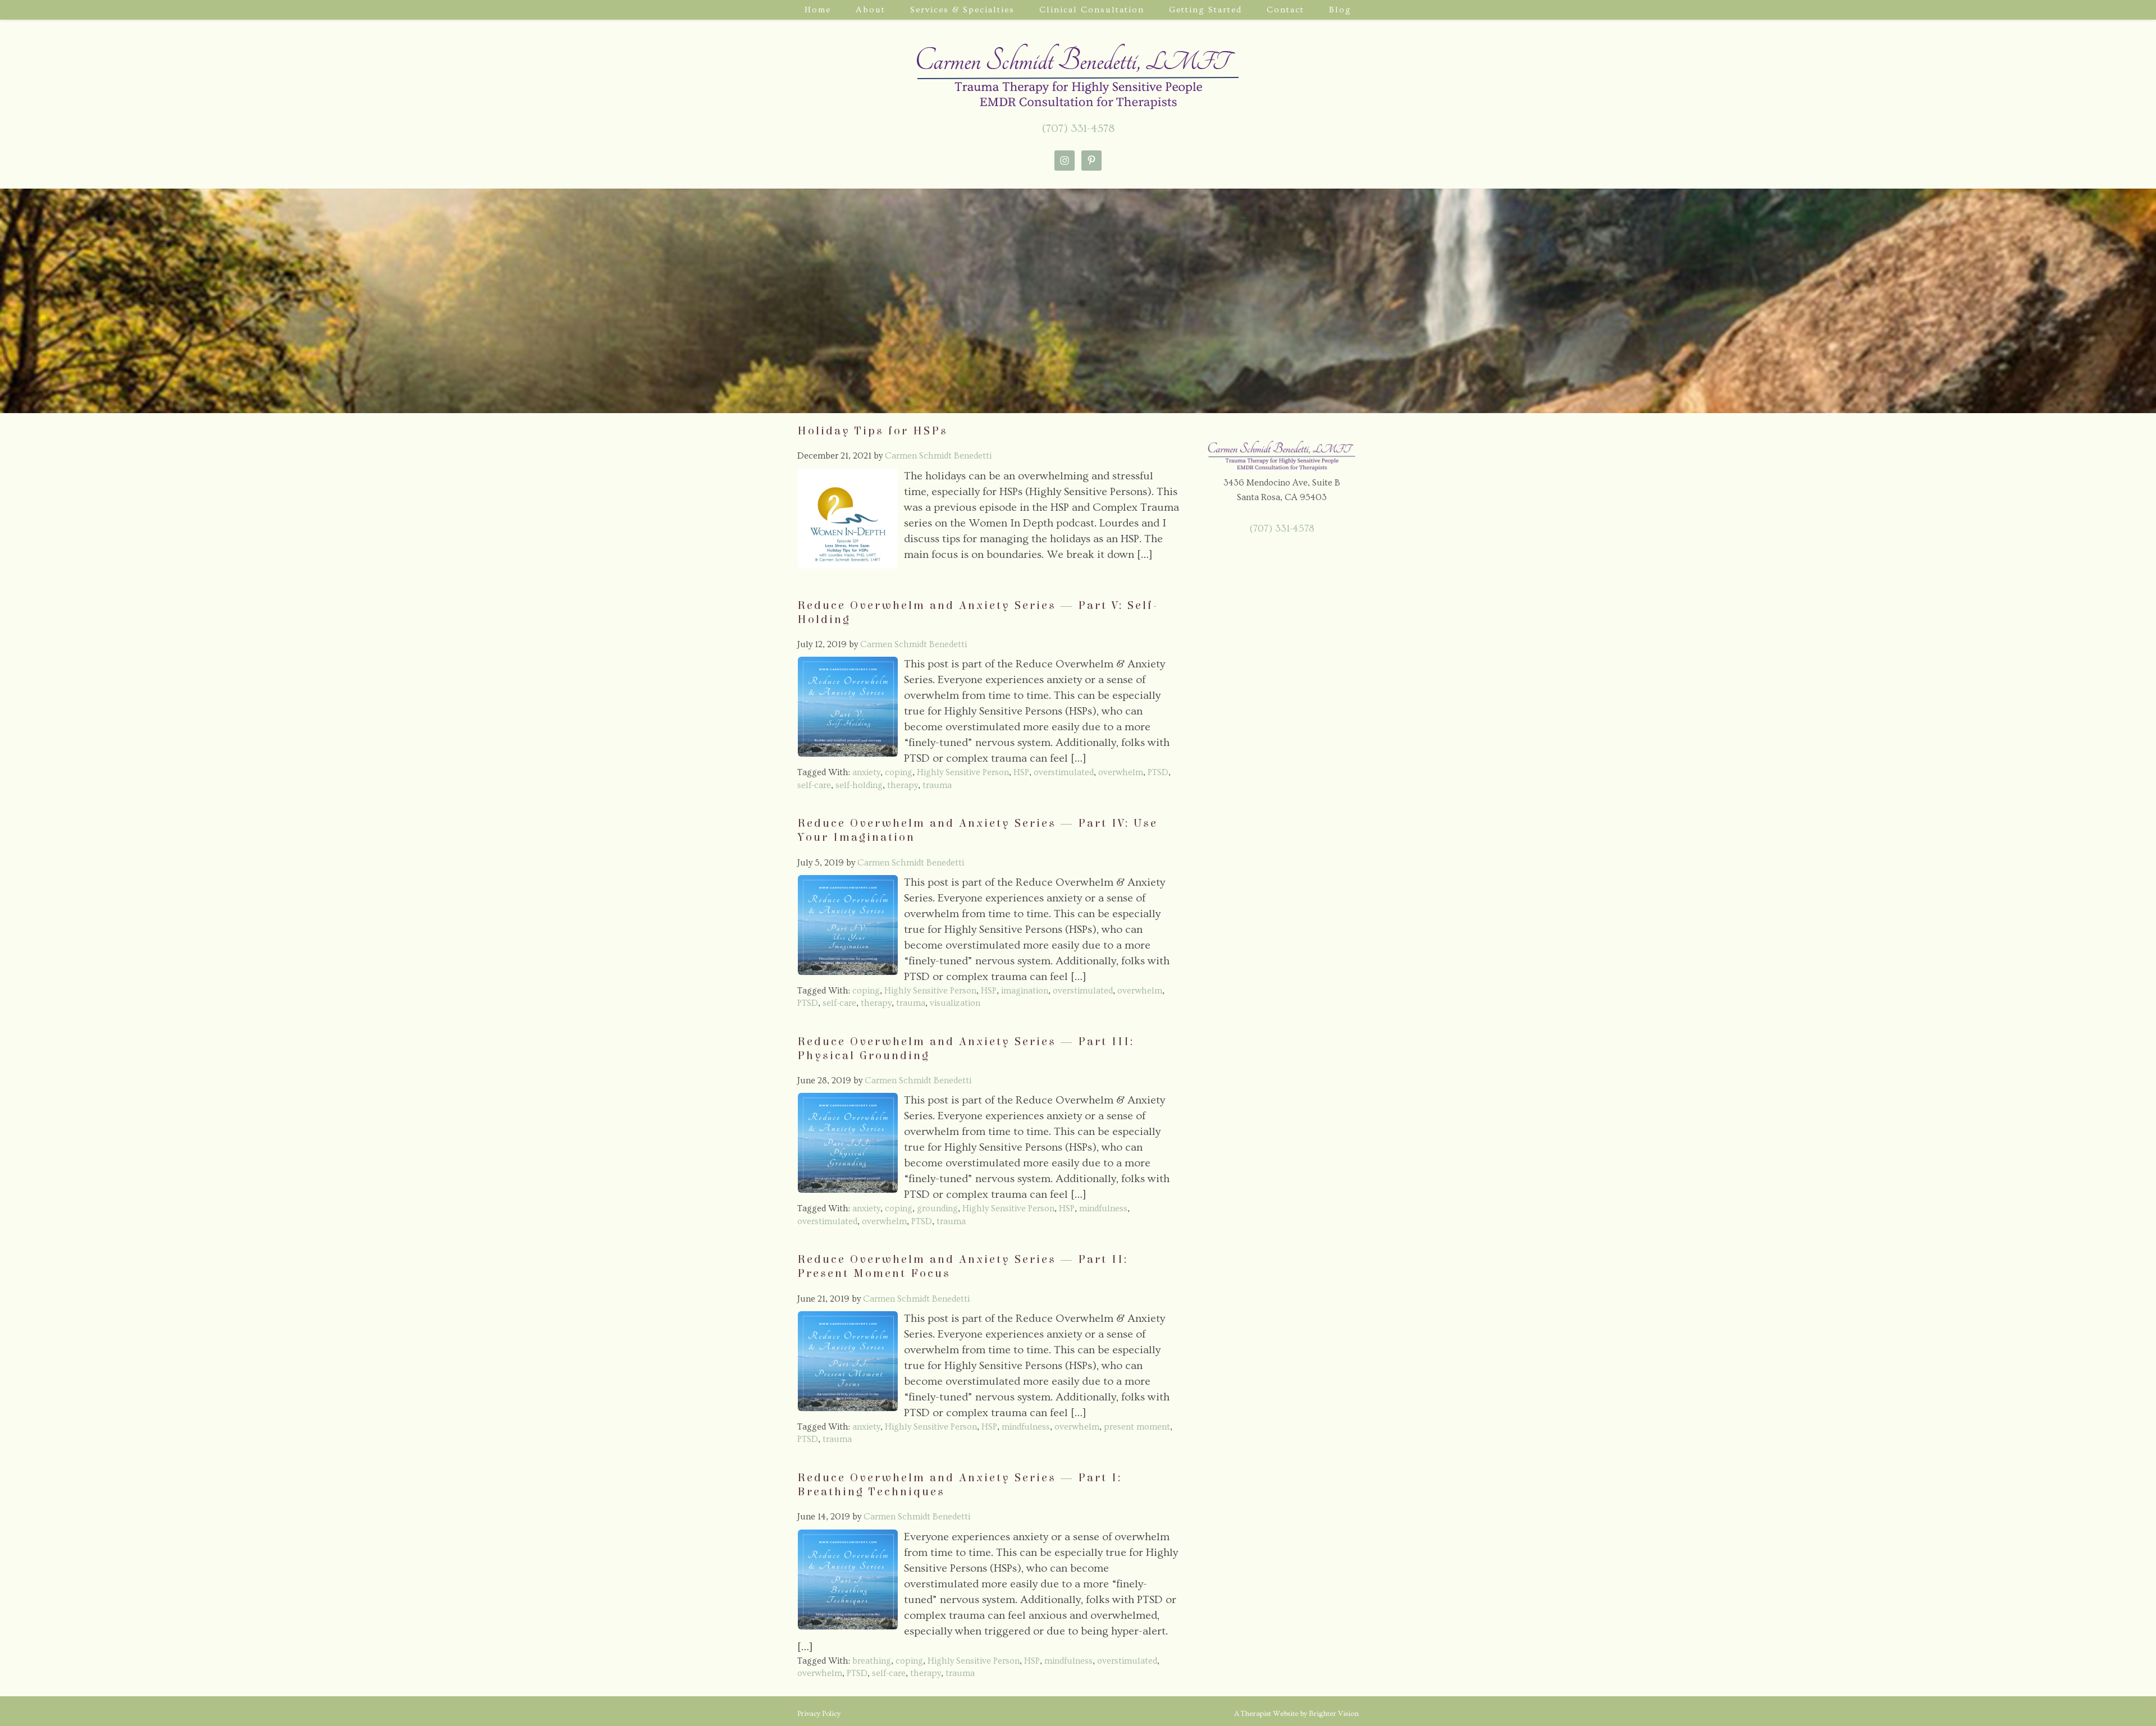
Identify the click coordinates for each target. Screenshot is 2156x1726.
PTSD (1158, 772)
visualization (955, 1003)
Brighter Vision (1334, 1714)
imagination (1025, 991)
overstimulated (1064, 772)
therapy (903, 785)
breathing (872, 1661)
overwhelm (1121, 772)
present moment (1137, 1427)
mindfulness (1103, 1208)
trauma (937, 785)
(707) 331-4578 (1078, 129)
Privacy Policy (819, 1714)
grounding (937, 1208)
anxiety (866, 772)
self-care (814, 785)
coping (899, 772)
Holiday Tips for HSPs (873, 431)
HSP (1021, 772)
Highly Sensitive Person (963, 772)
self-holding (859, 785)
